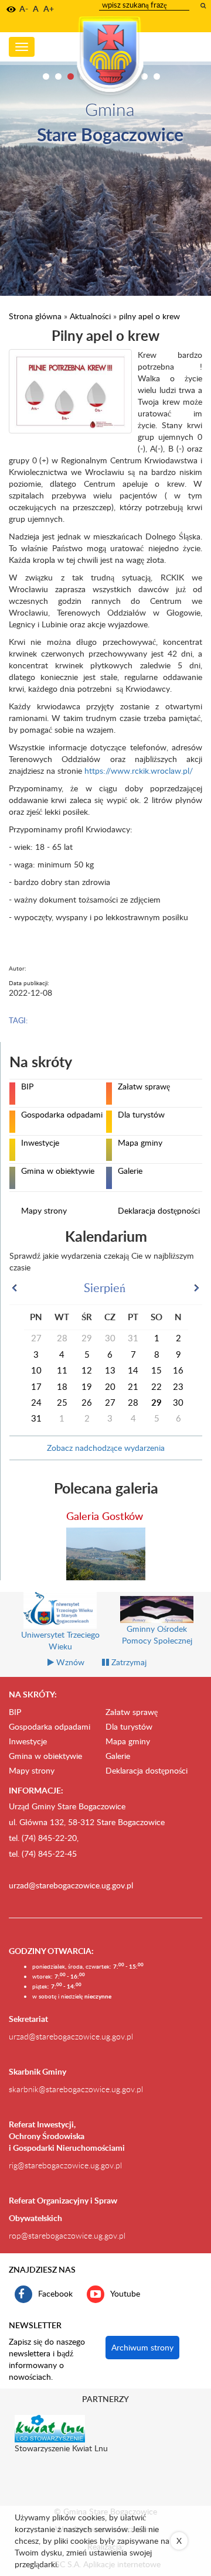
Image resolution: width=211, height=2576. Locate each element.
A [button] (36, 8)
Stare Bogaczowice (110, 134)
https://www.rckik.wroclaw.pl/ (139, 771)
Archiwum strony (142, 2347)
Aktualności (90, 316)
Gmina (110, 109)
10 (157, 76)
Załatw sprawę (144, 1087)
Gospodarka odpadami (62, 1115)
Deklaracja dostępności (159, 1211)
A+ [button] (49, 8)
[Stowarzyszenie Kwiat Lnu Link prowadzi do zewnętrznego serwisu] (50, 2428)
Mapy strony (44, 1211)
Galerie (130, 1171)
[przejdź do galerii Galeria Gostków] (106, 1554)
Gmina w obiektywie (58, 1171)
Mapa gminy (140, 1143)
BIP (27, 1087)
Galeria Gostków (105, 1516)
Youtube (125, 2293)
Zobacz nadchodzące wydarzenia (106, 1448)
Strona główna (35, 316)
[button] (11, 9)
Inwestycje (40, 1143)
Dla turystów (141, 1115)
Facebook (55, 2293)
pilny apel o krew (149, 316)
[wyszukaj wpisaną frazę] (204, 5)
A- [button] (24, 8)
